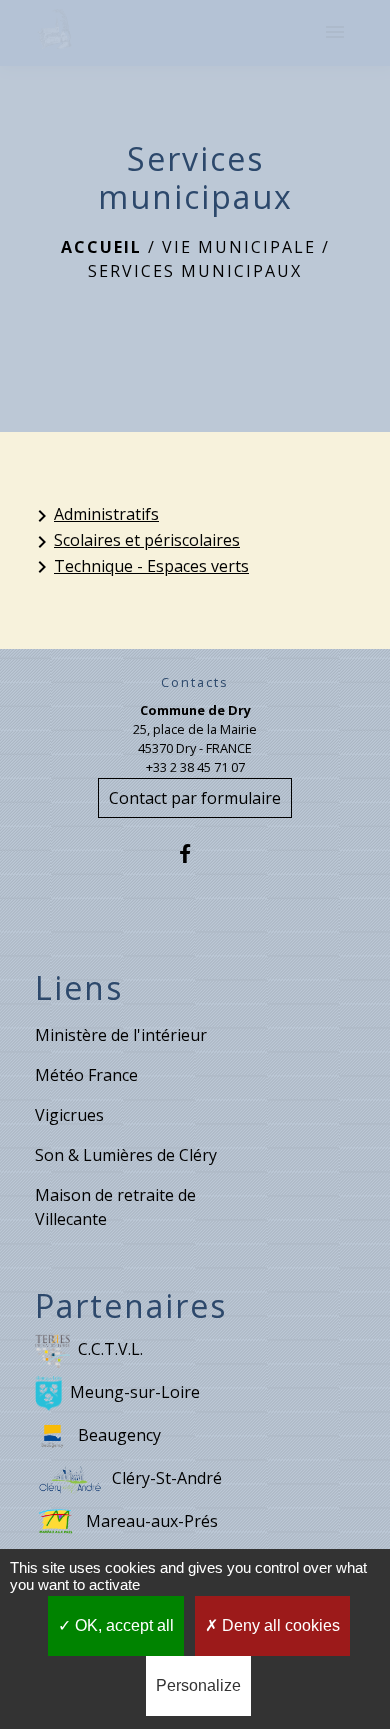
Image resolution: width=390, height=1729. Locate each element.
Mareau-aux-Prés (152, 1521)
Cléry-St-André (167, 1478)
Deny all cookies (279, 1625)
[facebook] (194, 853)
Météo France (86, 1075)
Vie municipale (239, 247)
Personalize (198, 1685)
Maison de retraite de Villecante (115, 1207)
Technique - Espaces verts (139, 567)
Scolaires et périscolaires (135, 541)
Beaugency (119, 1435)
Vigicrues (69, 1115)
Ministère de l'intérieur (121, 1035)
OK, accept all (122, 1625)
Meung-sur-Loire (135, 1392)
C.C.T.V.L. (110, 1349)
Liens (79, 988)
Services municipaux (195, 271)
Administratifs (94, 515)
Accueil (101, 247)
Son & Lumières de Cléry (126, 1155)
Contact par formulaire (195, 798)
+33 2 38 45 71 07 (195, 767)
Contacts (195, 682)
